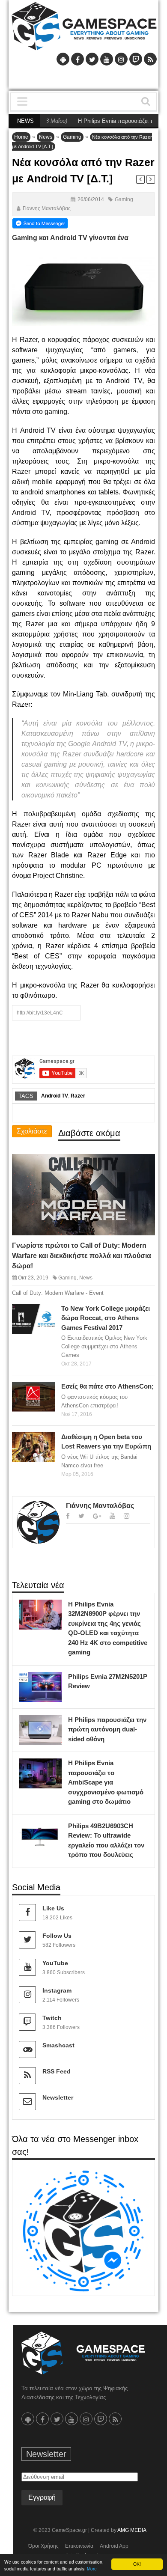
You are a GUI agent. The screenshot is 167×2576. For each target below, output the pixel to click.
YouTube (55, 1963)
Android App (114, 2546)
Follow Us (57, 1936)
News (46, 137)
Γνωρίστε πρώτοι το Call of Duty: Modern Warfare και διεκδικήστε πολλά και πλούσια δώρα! (82, 1256)
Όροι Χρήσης (43, 2546)
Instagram (57, 1990)
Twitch (52, 2018)
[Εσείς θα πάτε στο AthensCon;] (46, 1391)
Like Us (53, 1908)
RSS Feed (57, 2071)
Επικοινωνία (79, 2546)
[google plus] (97, 1516)
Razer (78, 1096)
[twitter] (81, 1516)
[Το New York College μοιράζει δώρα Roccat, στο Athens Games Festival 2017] (46, 1312)
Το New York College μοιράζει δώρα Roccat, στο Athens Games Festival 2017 (106, 1318)
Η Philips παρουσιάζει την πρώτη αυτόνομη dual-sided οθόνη (107, 1729)
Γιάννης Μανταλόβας (47, 208)
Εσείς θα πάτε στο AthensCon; (107, 1386)
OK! (137, 2564)
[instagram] (127, 1516)
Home (21, 137)
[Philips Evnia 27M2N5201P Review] (53, 1681)
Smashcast (58, 2045)
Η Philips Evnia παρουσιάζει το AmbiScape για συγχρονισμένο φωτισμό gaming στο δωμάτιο (106, 1782)
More (92, 2569)
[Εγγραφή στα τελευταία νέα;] (40, 223)
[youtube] (112, 1516)
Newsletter (58, 2097)
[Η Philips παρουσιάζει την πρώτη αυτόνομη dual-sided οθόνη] (53, 1724)
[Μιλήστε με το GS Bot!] (83, 2230)
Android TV (55, 1096)
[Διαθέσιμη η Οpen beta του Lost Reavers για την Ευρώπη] (46, 1441)
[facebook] (68, 1516)
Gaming (72, 137)
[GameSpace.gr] (83, 2353)
